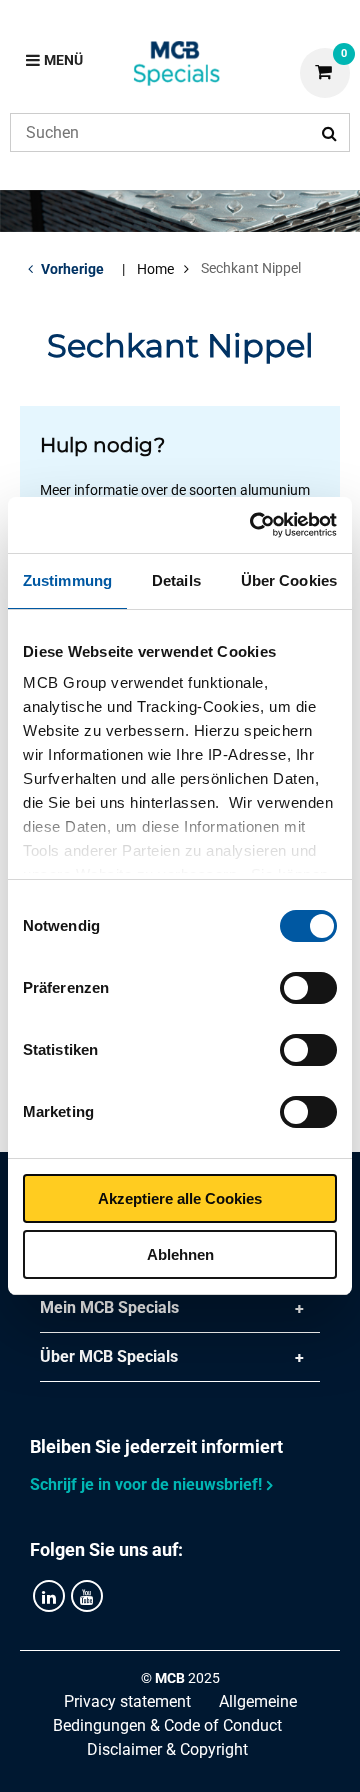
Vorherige (72, 269)
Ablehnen (180, 1254)
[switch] (308, 988)
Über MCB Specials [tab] (109, 1356)
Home (155, 269)
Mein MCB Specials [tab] (109, 1307)
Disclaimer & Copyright (167, 1749)
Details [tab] (176, 580)
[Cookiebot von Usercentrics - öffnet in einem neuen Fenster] (254, 525)
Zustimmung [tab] (67, 580)
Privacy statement (127, 1701)
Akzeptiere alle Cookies (180, 1198)
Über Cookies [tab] (289, 580)
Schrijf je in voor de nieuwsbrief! (146, 1484)
